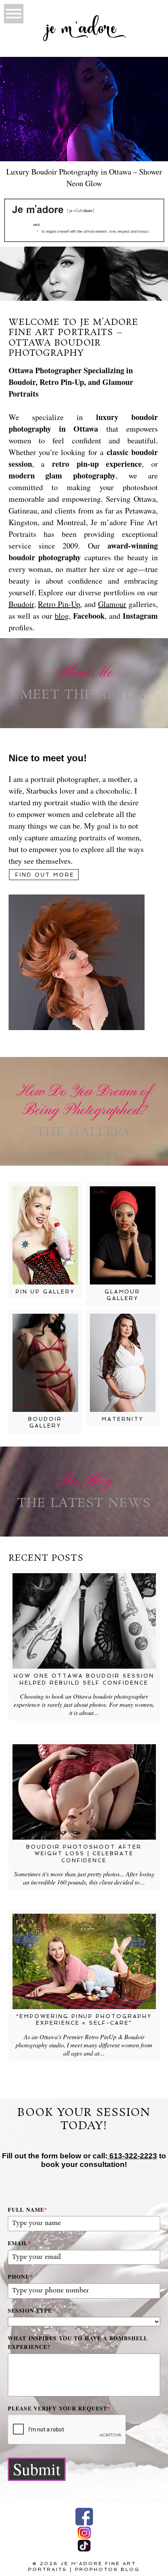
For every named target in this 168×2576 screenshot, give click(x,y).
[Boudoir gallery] (45, 1363)
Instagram (140, 616)
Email (20, 2243)
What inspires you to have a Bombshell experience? (78, 2342)
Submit (37, 2469)
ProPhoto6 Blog (107, 2569)
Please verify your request (59, 2408)
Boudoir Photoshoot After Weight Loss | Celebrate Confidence (84, 1854)
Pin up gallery (45, 1292)
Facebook (89, 616)
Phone (20, 2277)
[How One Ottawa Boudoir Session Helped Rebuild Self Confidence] (84, 1621)
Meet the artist (84, 695)
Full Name (28, 2210)
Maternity (122, 1419)
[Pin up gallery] (45, 1235)
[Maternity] (123, 1363)
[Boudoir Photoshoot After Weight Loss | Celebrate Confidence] (84, 1792)
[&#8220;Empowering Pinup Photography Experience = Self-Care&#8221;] (84, 1961)
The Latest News (84, 1504)
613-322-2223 (132, 2156)
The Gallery (84, 1133)
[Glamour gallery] (123, 1235)
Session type (32, 2310)
